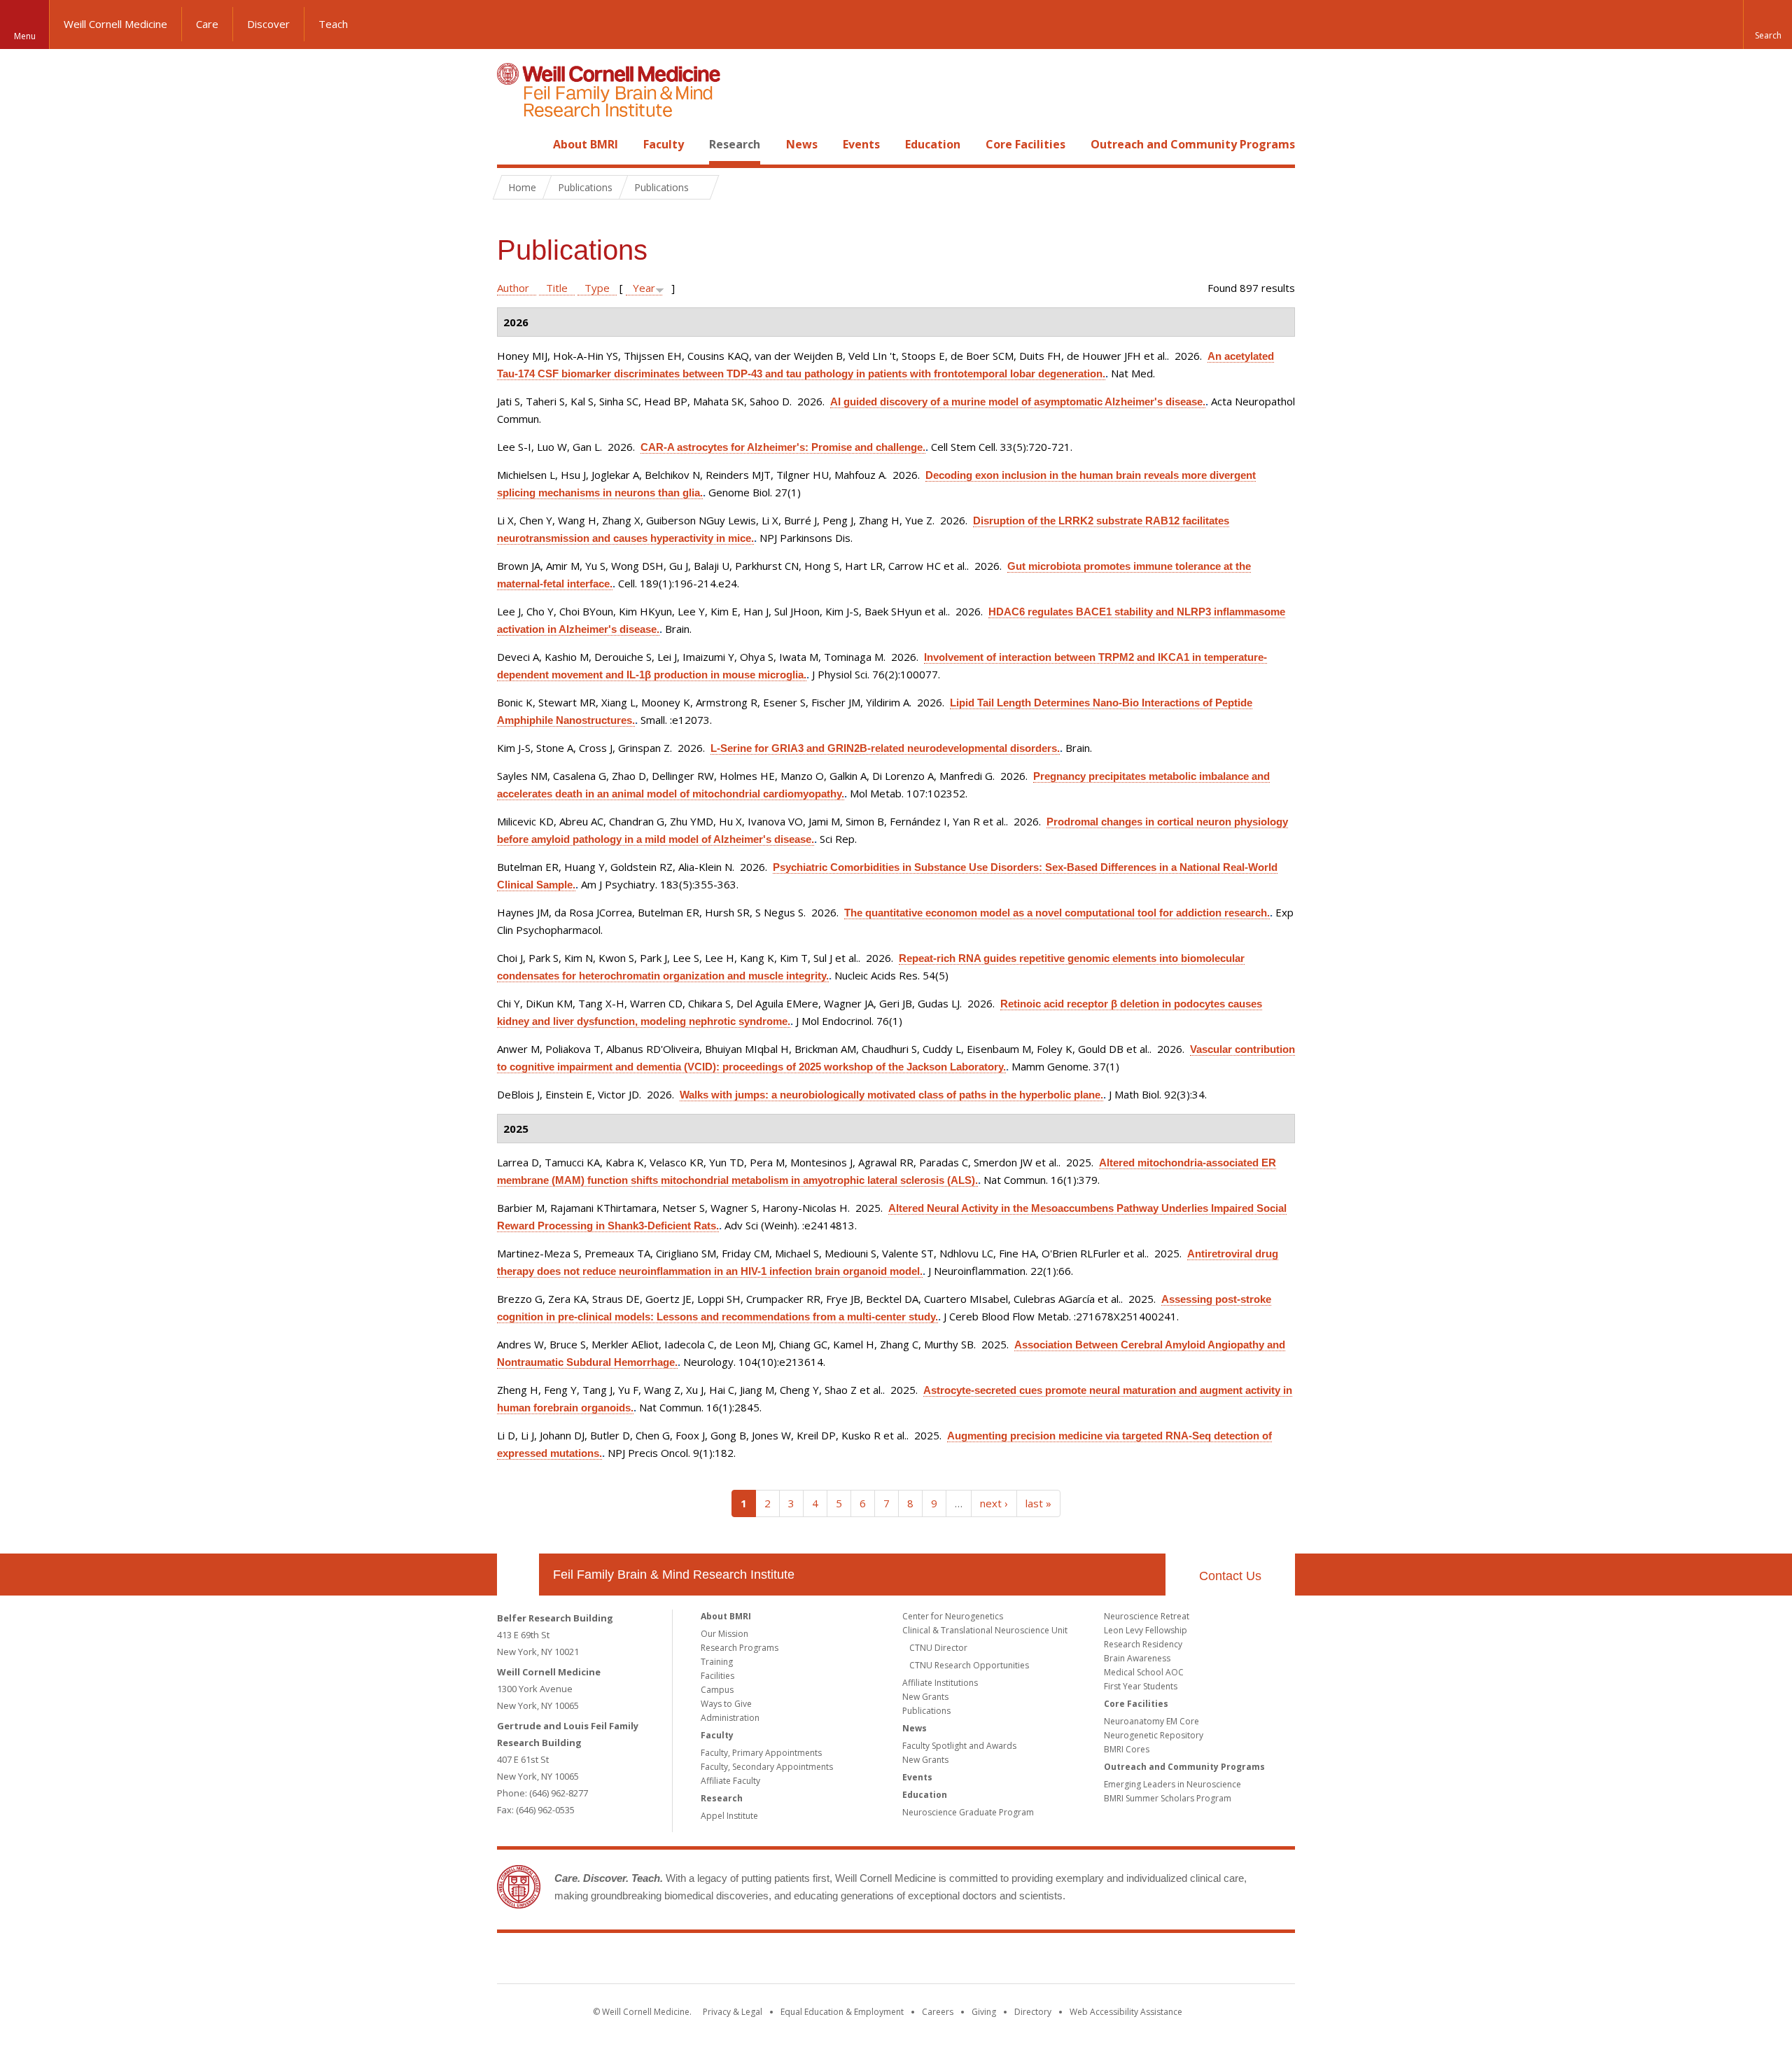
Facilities (717, 1676)
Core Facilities (1025, 144)
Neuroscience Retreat (1147, 1616)
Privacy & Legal (733, 2012)
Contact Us (1230, 1576)
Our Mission (724, 1634)
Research (735, 144)
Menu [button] (25, 36)
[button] (1767, 25)
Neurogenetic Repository (1154, 1735)
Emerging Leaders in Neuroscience (1172, 1784)
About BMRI (586, 144)
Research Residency (1143, 1644)
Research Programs (740, 1648)
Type (597, 288)
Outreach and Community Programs (1193, 144)
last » (1038, 1503)
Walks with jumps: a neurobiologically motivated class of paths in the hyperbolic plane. (891, 1095)
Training (717, 1662)
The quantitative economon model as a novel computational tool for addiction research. (1057, 913)
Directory (1033, 2012)
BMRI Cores (1127, 1749)
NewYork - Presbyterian (1013, 1961)
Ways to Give (726, 1704)
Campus (717, 1690)
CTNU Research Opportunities (969, 1665)
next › (994, 1503)
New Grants (925, 1697)
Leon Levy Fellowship (1146, 1630)
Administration (730, 1718)
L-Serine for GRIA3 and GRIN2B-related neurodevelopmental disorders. (885, 748)
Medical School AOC (1144, 1672)
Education (933, 144)
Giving (984, 2012)
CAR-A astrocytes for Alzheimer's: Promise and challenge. (783, 447)
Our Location (518, 1575)
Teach (333, 24)
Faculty (664, 144)
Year (644, 288)
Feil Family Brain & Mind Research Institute (674, 1575)
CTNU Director (938, 1648)
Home (512, 144)
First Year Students (1141, 1686)
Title (557, 288)
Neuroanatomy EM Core (1151, 1721)
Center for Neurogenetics (953, 1616)
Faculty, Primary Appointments (761, 1753)
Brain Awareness (1137, 1658)
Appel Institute (729, 1816)
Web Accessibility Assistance (1126, 2012)
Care (207, 24)
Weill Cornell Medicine (115, 24)
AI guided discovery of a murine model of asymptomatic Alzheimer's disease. (1018, 402)
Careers (938, 2012)
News (802, 144)
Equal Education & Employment (842, 2012)
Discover (268, 24)
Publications (926, 1711)
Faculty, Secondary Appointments (767, 1767)
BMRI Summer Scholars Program (1168, 1798)
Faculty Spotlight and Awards (959, 1746)
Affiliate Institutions (940, 1683)
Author (513, 288)
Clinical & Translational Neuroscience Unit (985, 1630)
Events (861, 144)
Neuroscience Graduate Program (968, 1812)
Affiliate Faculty (730, 1781)
